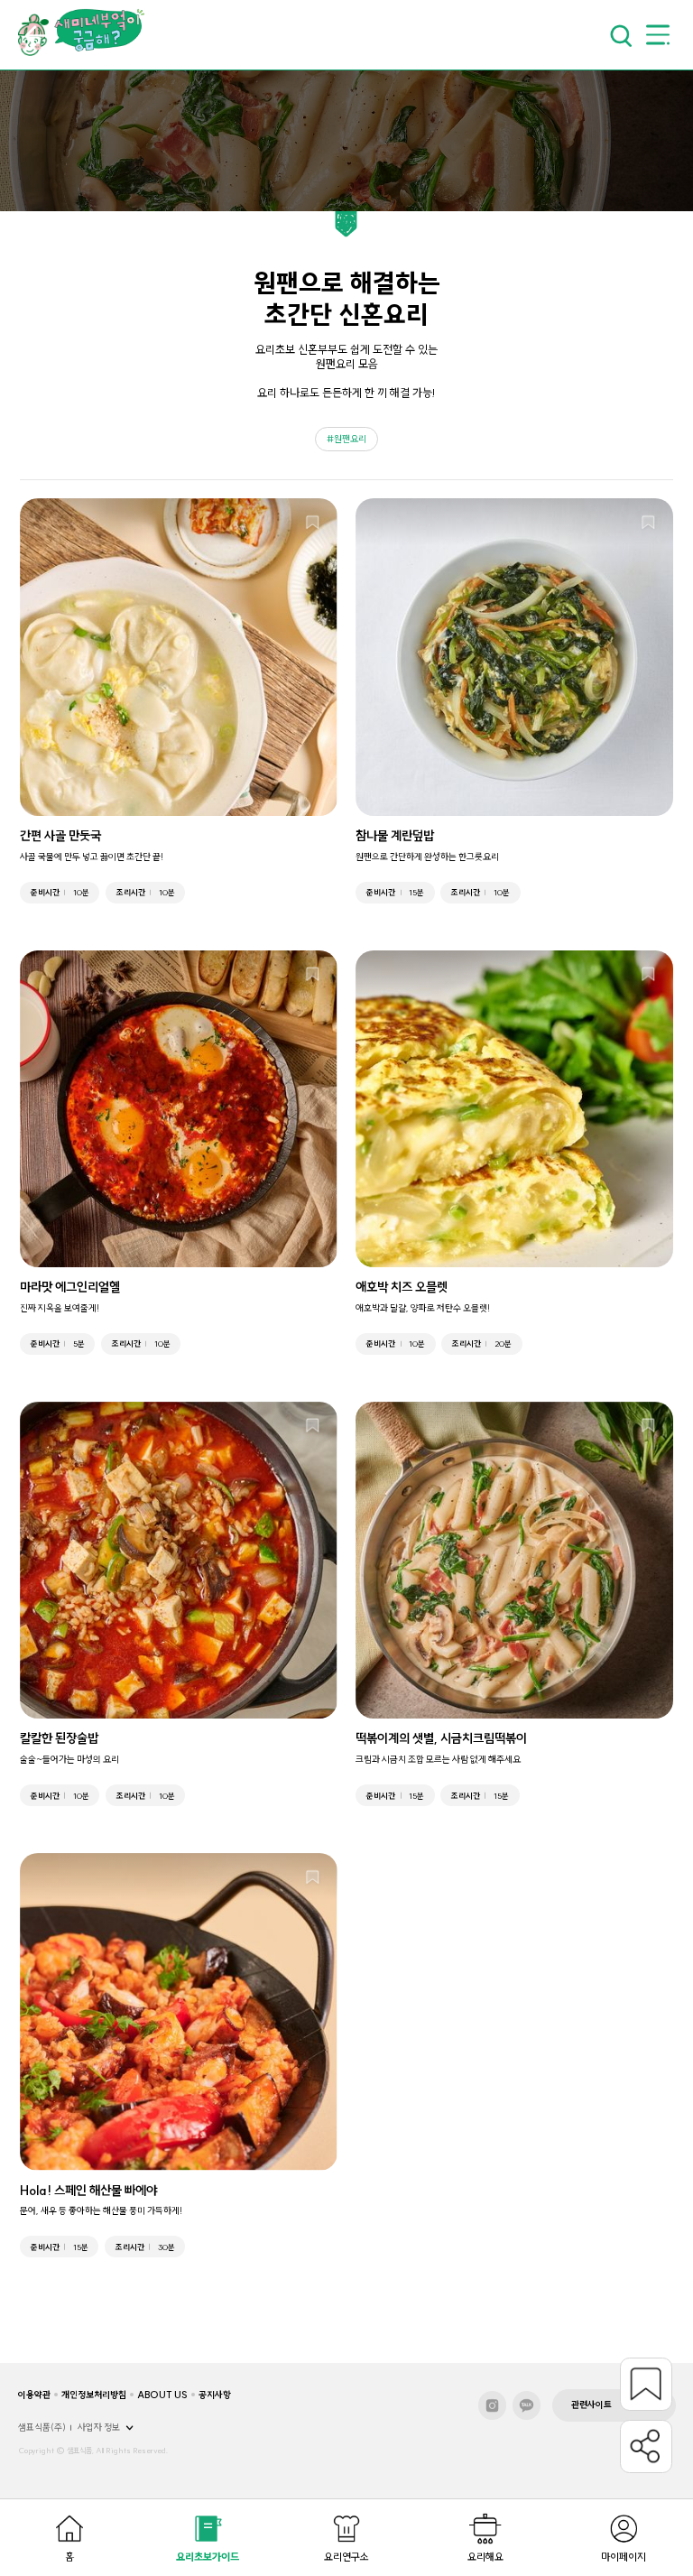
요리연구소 (346, 2557)
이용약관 (34, 2395)
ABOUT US (162, 2395)
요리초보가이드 (208, 2557)
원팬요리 (350, 439)
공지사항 (215, 2395)
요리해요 (485, 2557)
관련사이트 (591, 2405)
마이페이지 (624, 2557)
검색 (620, 35)
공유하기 (646, 2446)
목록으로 (36, 36)
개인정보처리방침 (94, 2395)
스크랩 (646, 2384)
